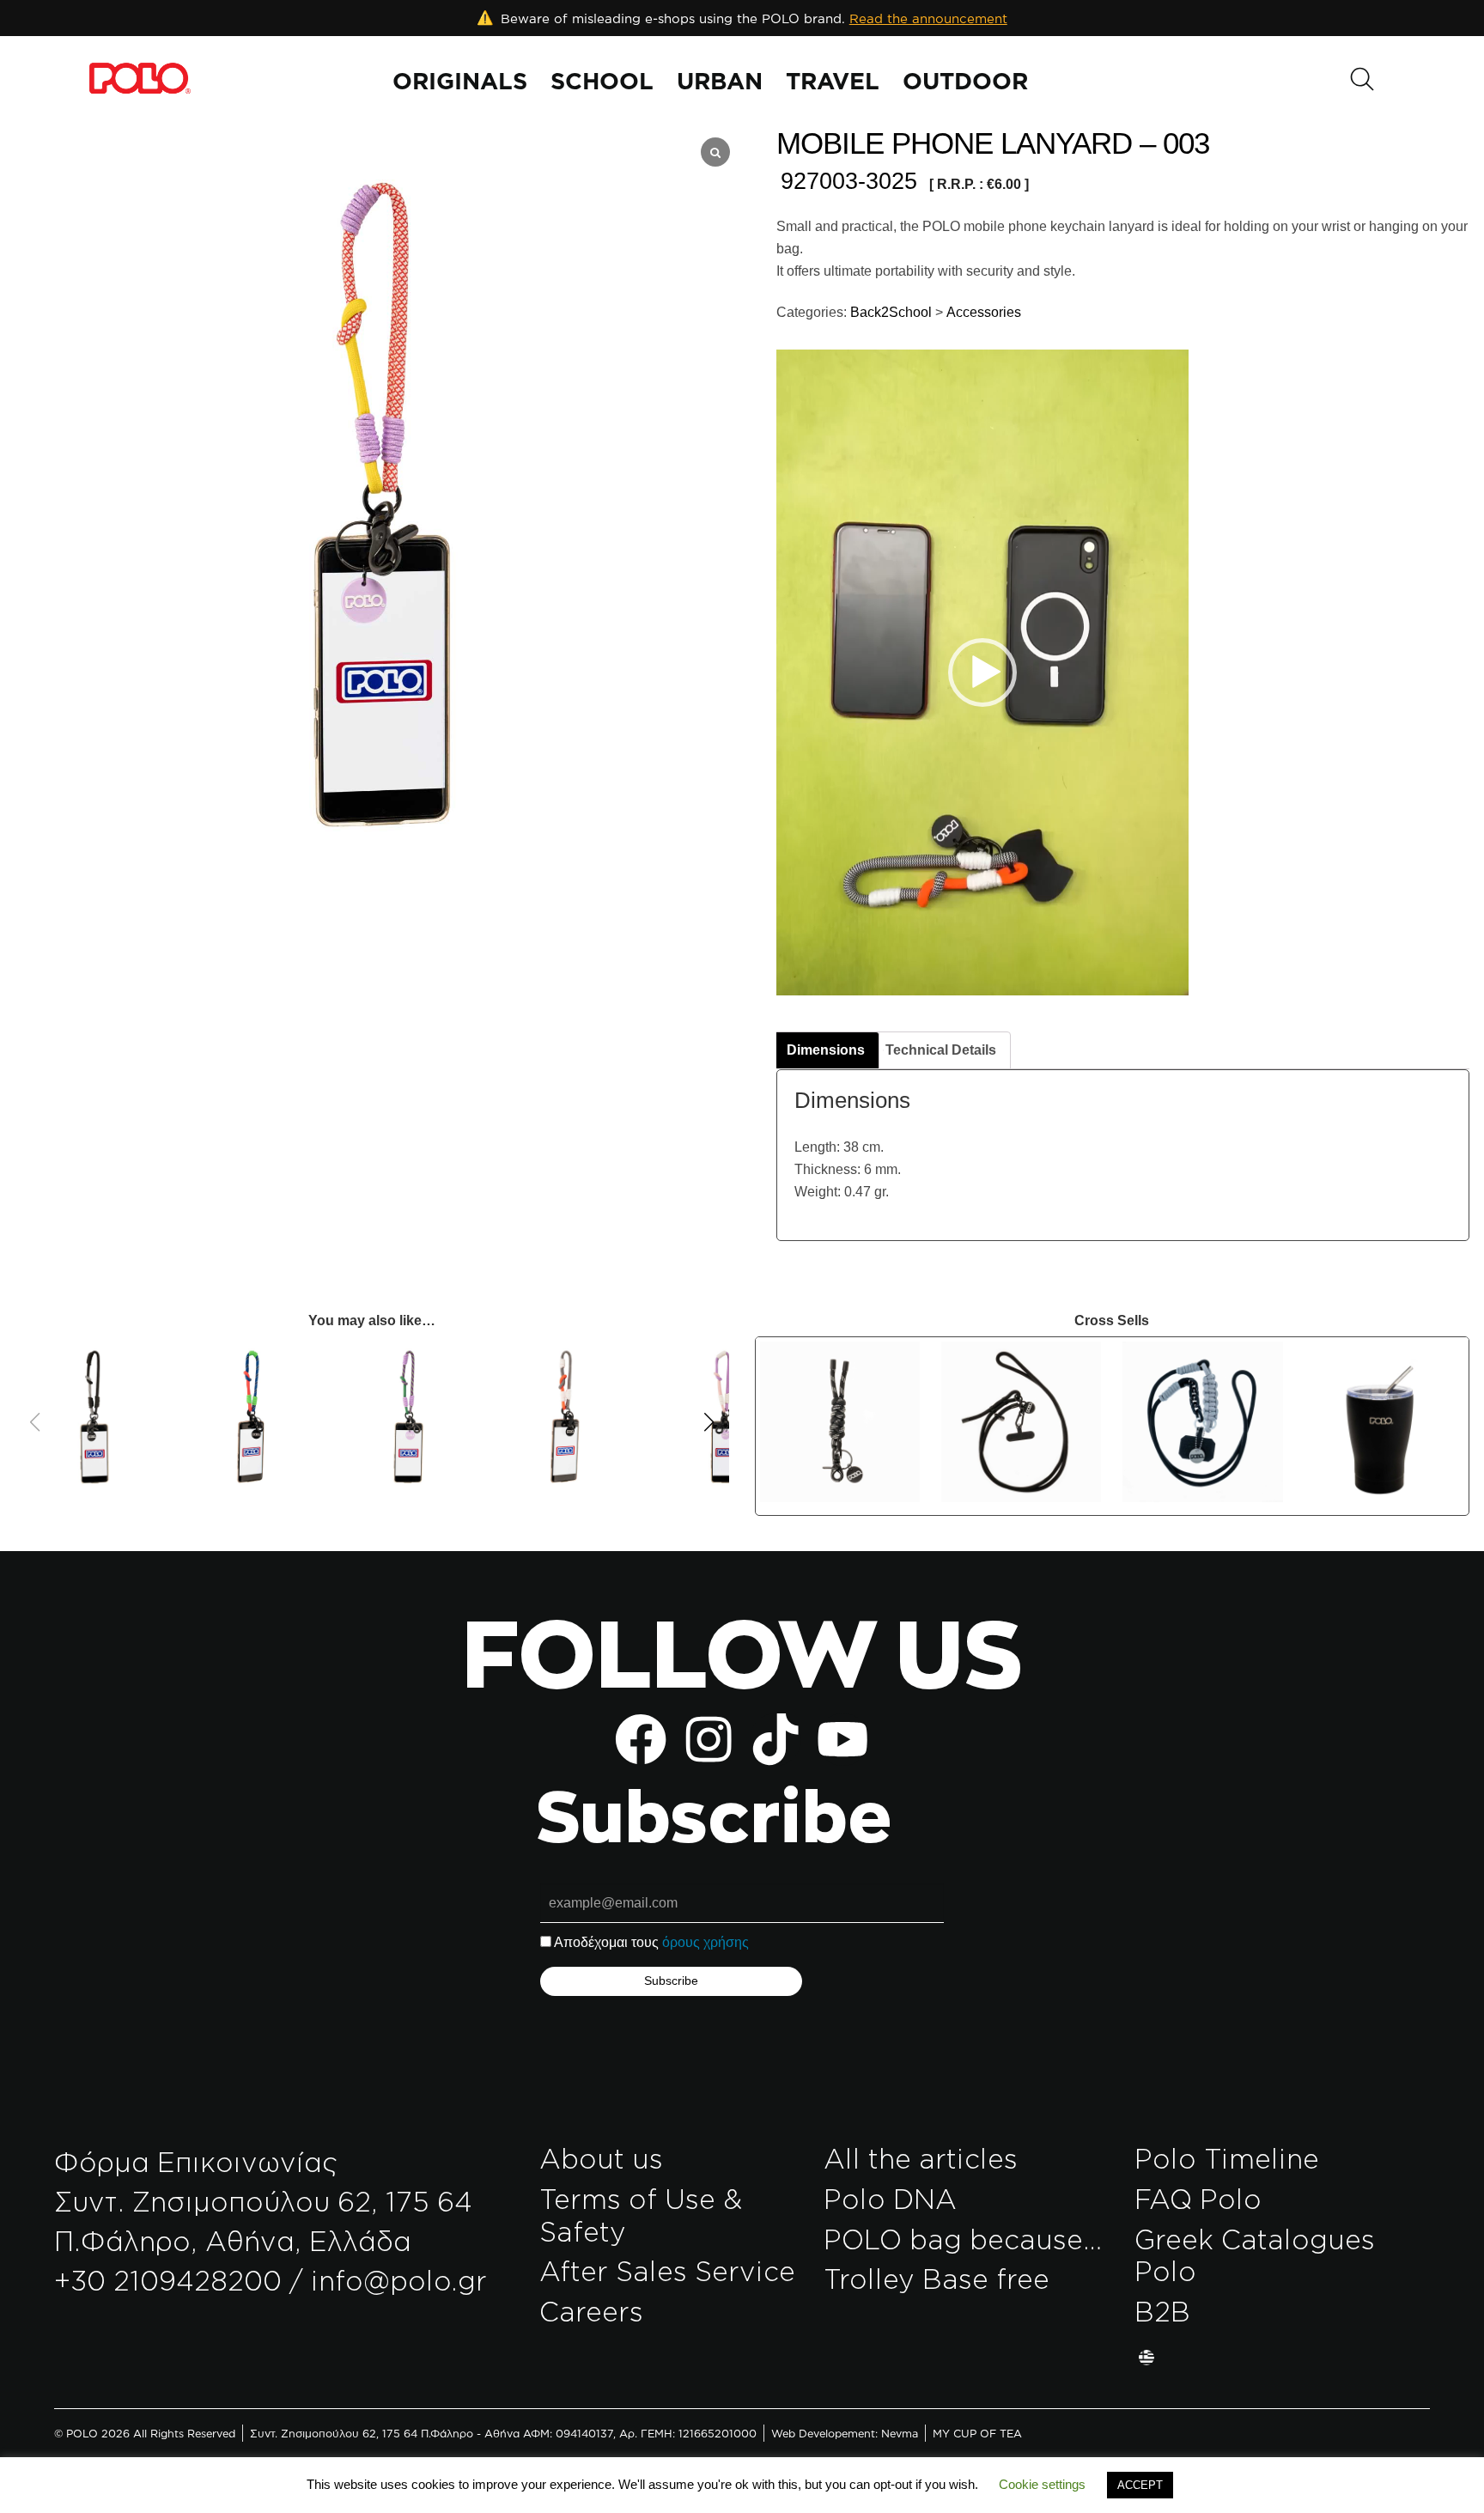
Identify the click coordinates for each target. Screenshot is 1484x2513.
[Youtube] (842, 1739)
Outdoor (965, 81)
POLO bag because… (964, 2239)
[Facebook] (641, 1739)
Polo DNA (890, 2199)
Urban (720, 81)
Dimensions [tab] (826, 1050)
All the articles (921, 2158)
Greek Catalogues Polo (1255, 2255)
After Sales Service (667, 2271)
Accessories (984, 312)
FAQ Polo (1198, 2199)
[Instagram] (709, 1739)
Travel (833, 81)
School (602, 81)
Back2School (889, 312)
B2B (1162, 2311)
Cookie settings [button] (1042, 2484)
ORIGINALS (460, 81)
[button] (982, 672)
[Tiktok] (775, 1739)
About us (601, 2158)
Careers (591, 2311)
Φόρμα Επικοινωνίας (196, 2162)
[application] (982, 672)
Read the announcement (928, 18)
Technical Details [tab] (941, 1050)
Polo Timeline (1227, 2158)
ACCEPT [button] (1140, 2485)
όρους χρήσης (706, 1942)
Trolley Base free (937, 2279)
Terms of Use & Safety (641, 2215)
